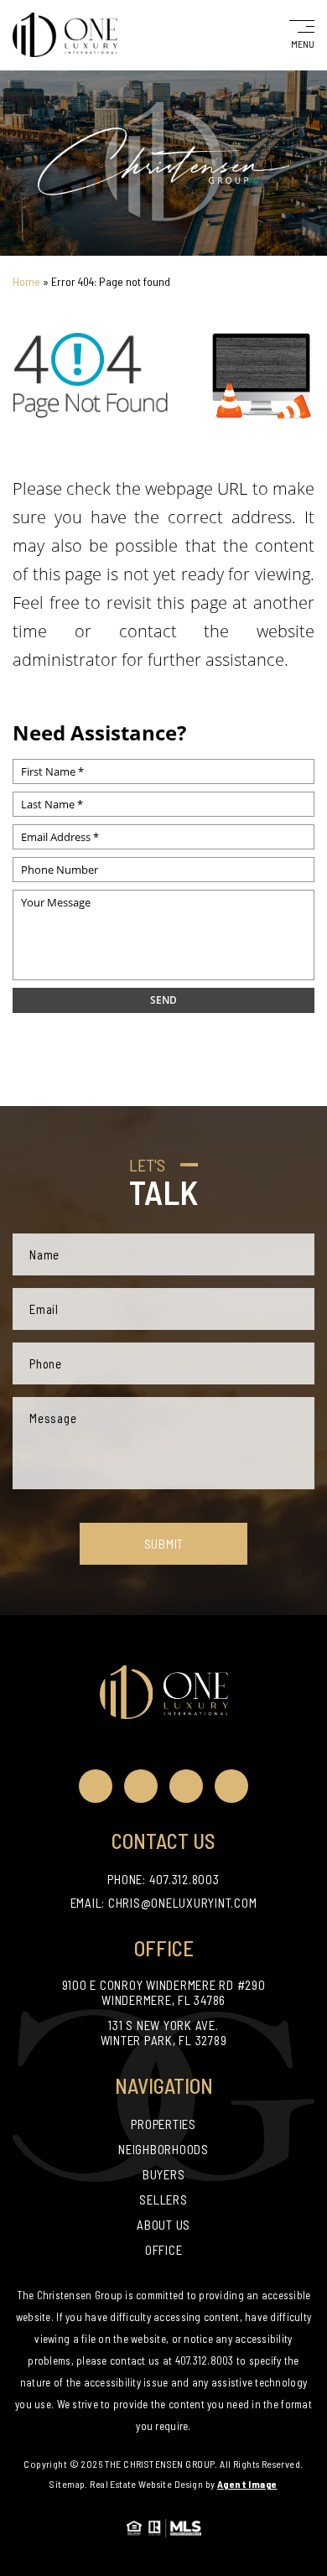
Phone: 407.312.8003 (163, 1879)
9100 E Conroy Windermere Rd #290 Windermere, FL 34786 (164, 1992)
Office (164, 2250)
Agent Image (247, 2484)
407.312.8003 (205, 2360)
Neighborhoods (163, 2149)
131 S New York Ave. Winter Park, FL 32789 (164, 2033)
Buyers (164, 2174)
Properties (163, 2124)
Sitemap (67, 2484)
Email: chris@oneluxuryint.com (164, 1903)
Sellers (163, 2199)
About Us (163, 2225)
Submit (164, 1544)
